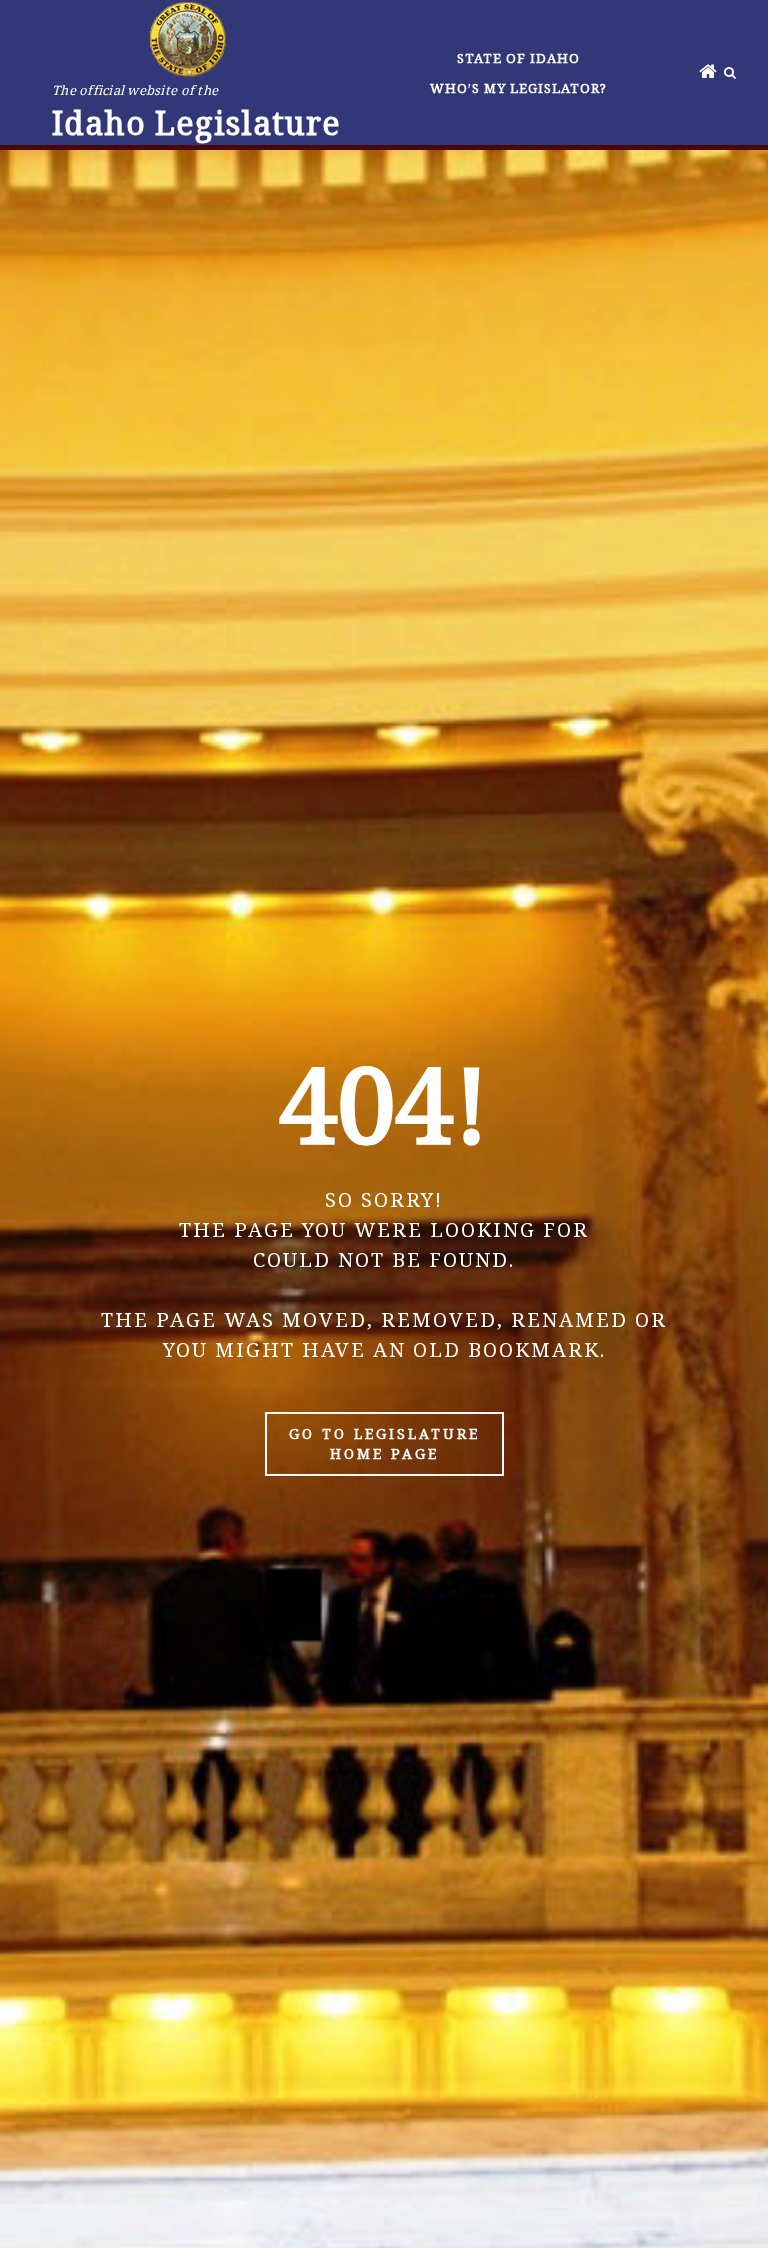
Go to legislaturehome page (384, 1443)
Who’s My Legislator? (518, 88)
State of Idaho (518, 58)
